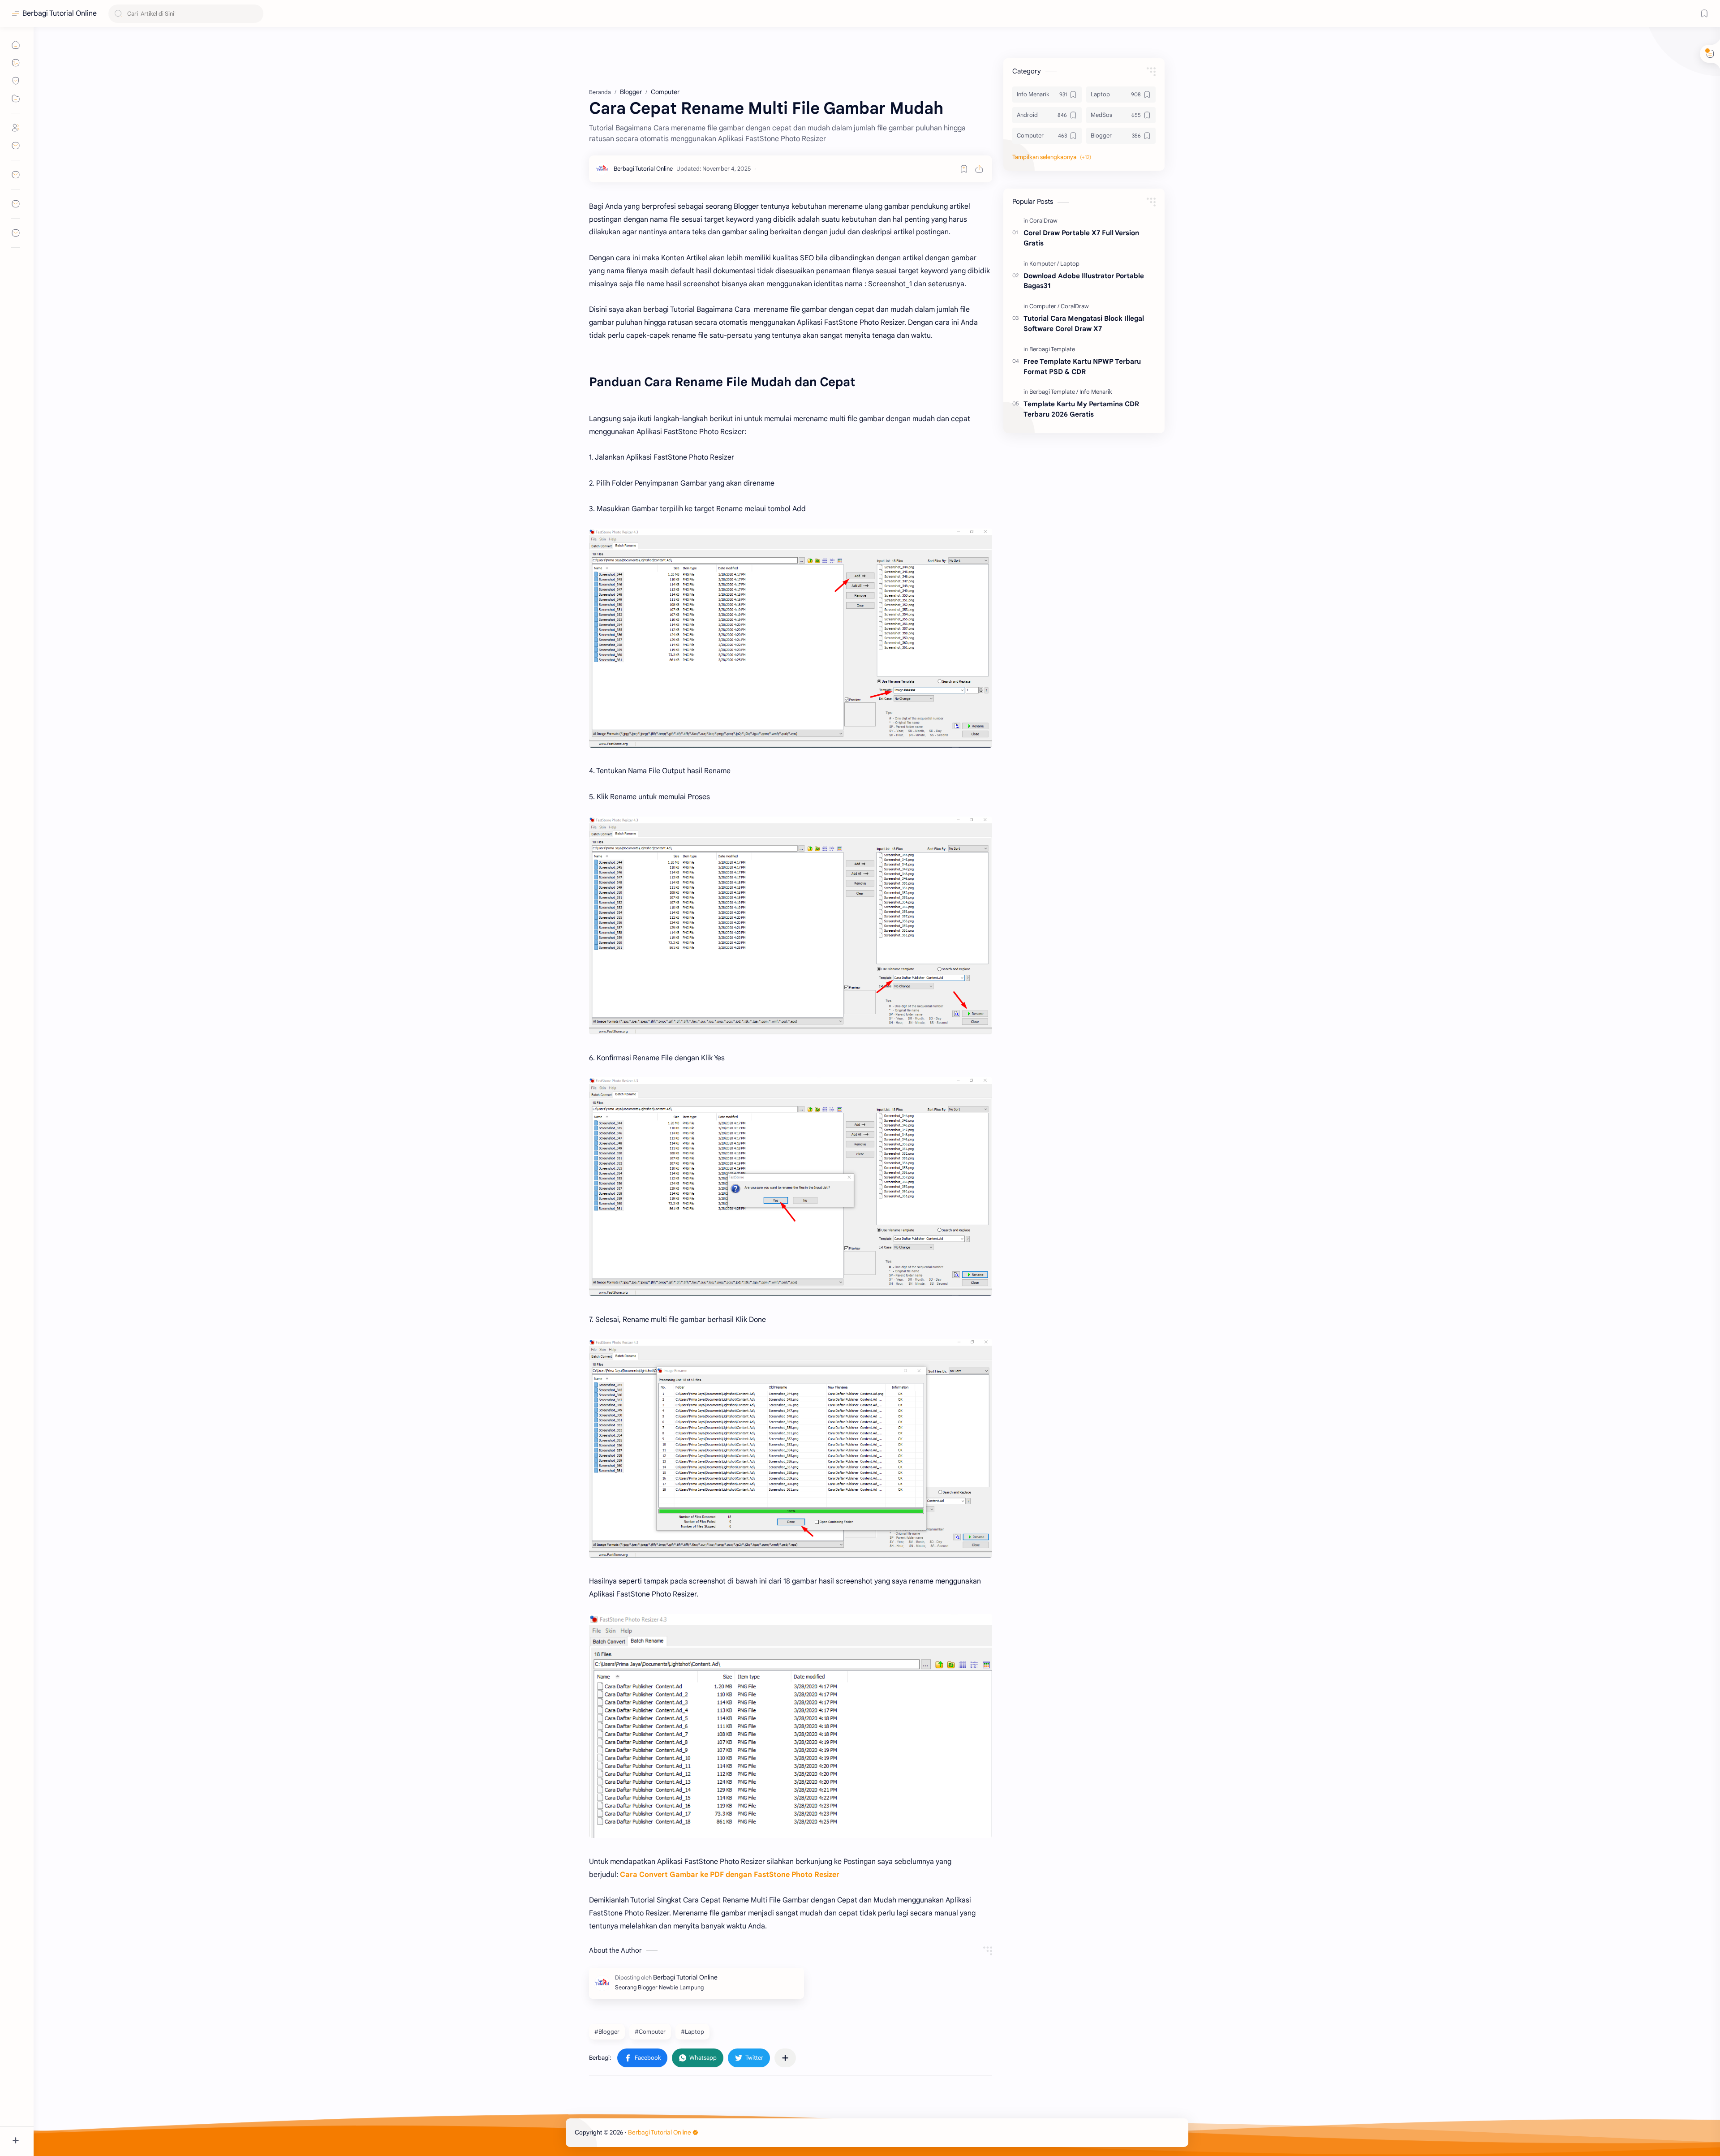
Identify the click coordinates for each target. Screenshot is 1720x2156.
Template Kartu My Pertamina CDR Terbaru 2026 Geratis (1081, 409)
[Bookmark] (1704, 13)
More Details (163, 2120)
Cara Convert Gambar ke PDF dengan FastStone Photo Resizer (730, 1875)
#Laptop (692, 2032)
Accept (81, 2120)
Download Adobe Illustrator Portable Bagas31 (1084, 281)
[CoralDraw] (1043, 221)
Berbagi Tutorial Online (60, 13)
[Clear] (255, 14)
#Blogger (607, 2032)
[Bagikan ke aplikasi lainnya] (785, 2058)
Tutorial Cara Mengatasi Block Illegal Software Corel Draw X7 (1084, 323)
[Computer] (1044, 306)
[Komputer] (1044, 264)
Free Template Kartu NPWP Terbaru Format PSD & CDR (1082, 366)
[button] (642, 2058)
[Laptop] (1070, 264)
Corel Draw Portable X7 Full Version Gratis (1081, 238)
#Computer (650, 2032)
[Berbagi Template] (1052, 349)
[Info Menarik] (1096, 392)
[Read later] (964, 169)
